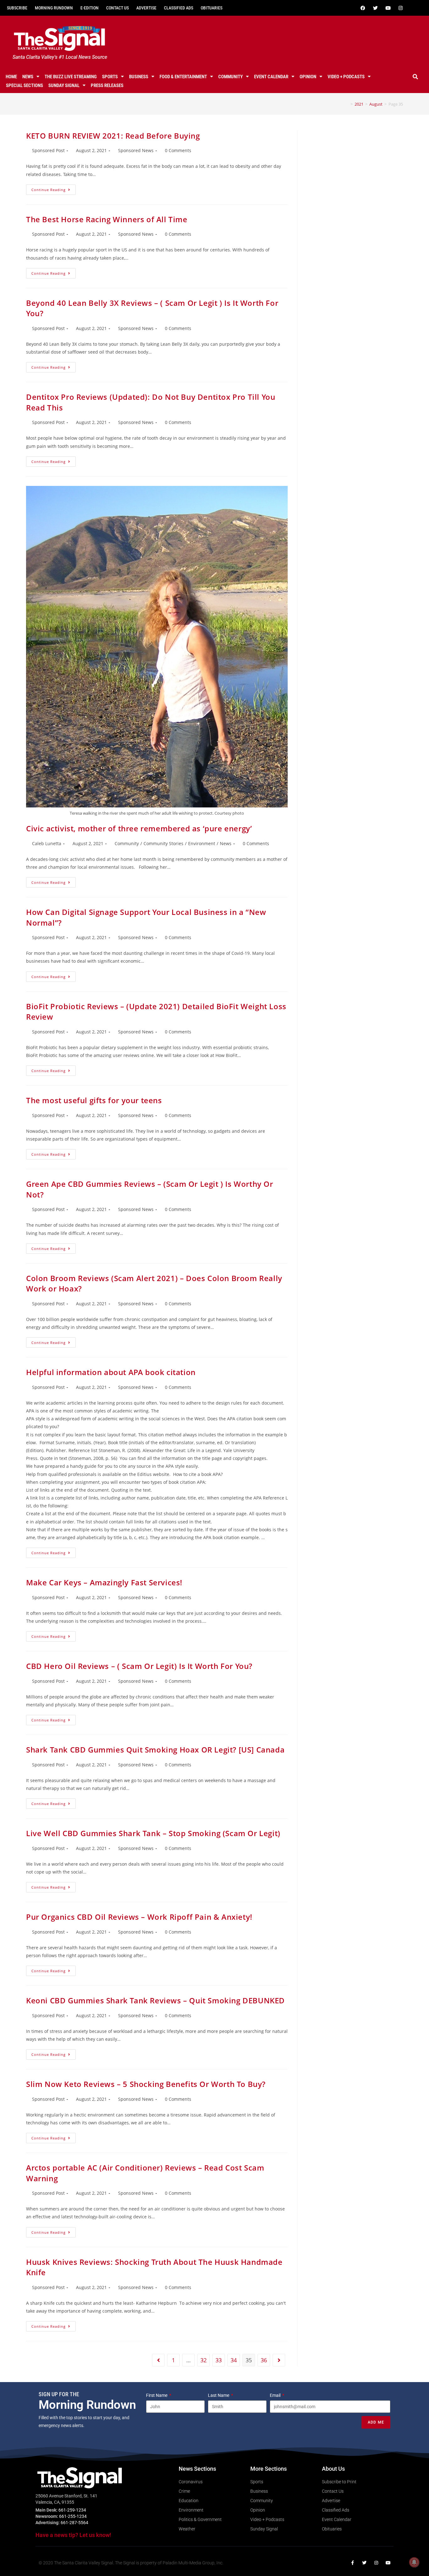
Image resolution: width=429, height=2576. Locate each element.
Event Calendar (271, 77)
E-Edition (90, 8)
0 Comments (178, 150)
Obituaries (212, 8)
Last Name (219, 2395)
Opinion (308, 77)
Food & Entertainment (183, 77)
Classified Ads (179, 8)
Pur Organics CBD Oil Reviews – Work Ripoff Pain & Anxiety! (139, 1917)
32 (204, 2360)
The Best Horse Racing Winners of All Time (107, 219)
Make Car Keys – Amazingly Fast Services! (104, 1582)
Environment (202, 843)
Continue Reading (54, 188)
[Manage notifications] (414, 2562)
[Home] (347, 104)
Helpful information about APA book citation (111, 1372)
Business (139, 77)
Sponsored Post (48, 150)
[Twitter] (376, 8)
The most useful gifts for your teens (94, 1100)
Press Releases (107, 85)
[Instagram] (401, 8)
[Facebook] (363, 8)
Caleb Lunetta (47, 843)
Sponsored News (136, 150)
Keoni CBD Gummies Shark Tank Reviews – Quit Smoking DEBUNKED (155, 2000)
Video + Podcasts (346, 77)
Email (276, 2395)
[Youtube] (388, 8)
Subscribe (17, 8)
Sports (110, 77)
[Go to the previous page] (158, 2360)
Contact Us (117, 8)
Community (231, 77)
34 (234, 2360)
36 (264, 2360)
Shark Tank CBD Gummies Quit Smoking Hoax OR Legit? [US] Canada (155, 1750)
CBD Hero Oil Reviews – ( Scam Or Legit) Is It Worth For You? (139, 1666)
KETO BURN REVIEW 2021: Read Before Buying (113, 136)
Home (11, 77)
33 (219, 2360)
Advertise (146, 8)
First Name (157, 2395)
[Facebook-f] (352, 2563)
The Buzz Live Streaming (71, 77)
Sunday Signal (64, 85)
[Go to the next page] (279, 2360)
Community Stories (163, 843)
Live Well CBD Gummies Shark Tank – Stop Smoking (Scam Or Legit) (153, 1833)
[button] (415, 77)
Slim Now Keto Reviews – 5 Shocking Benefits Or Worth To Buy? (146, 2084)
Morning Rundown (54, 8)
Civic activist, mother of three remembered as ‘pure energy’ (139, 828)
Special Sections (24, 85)
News (28, 77)
